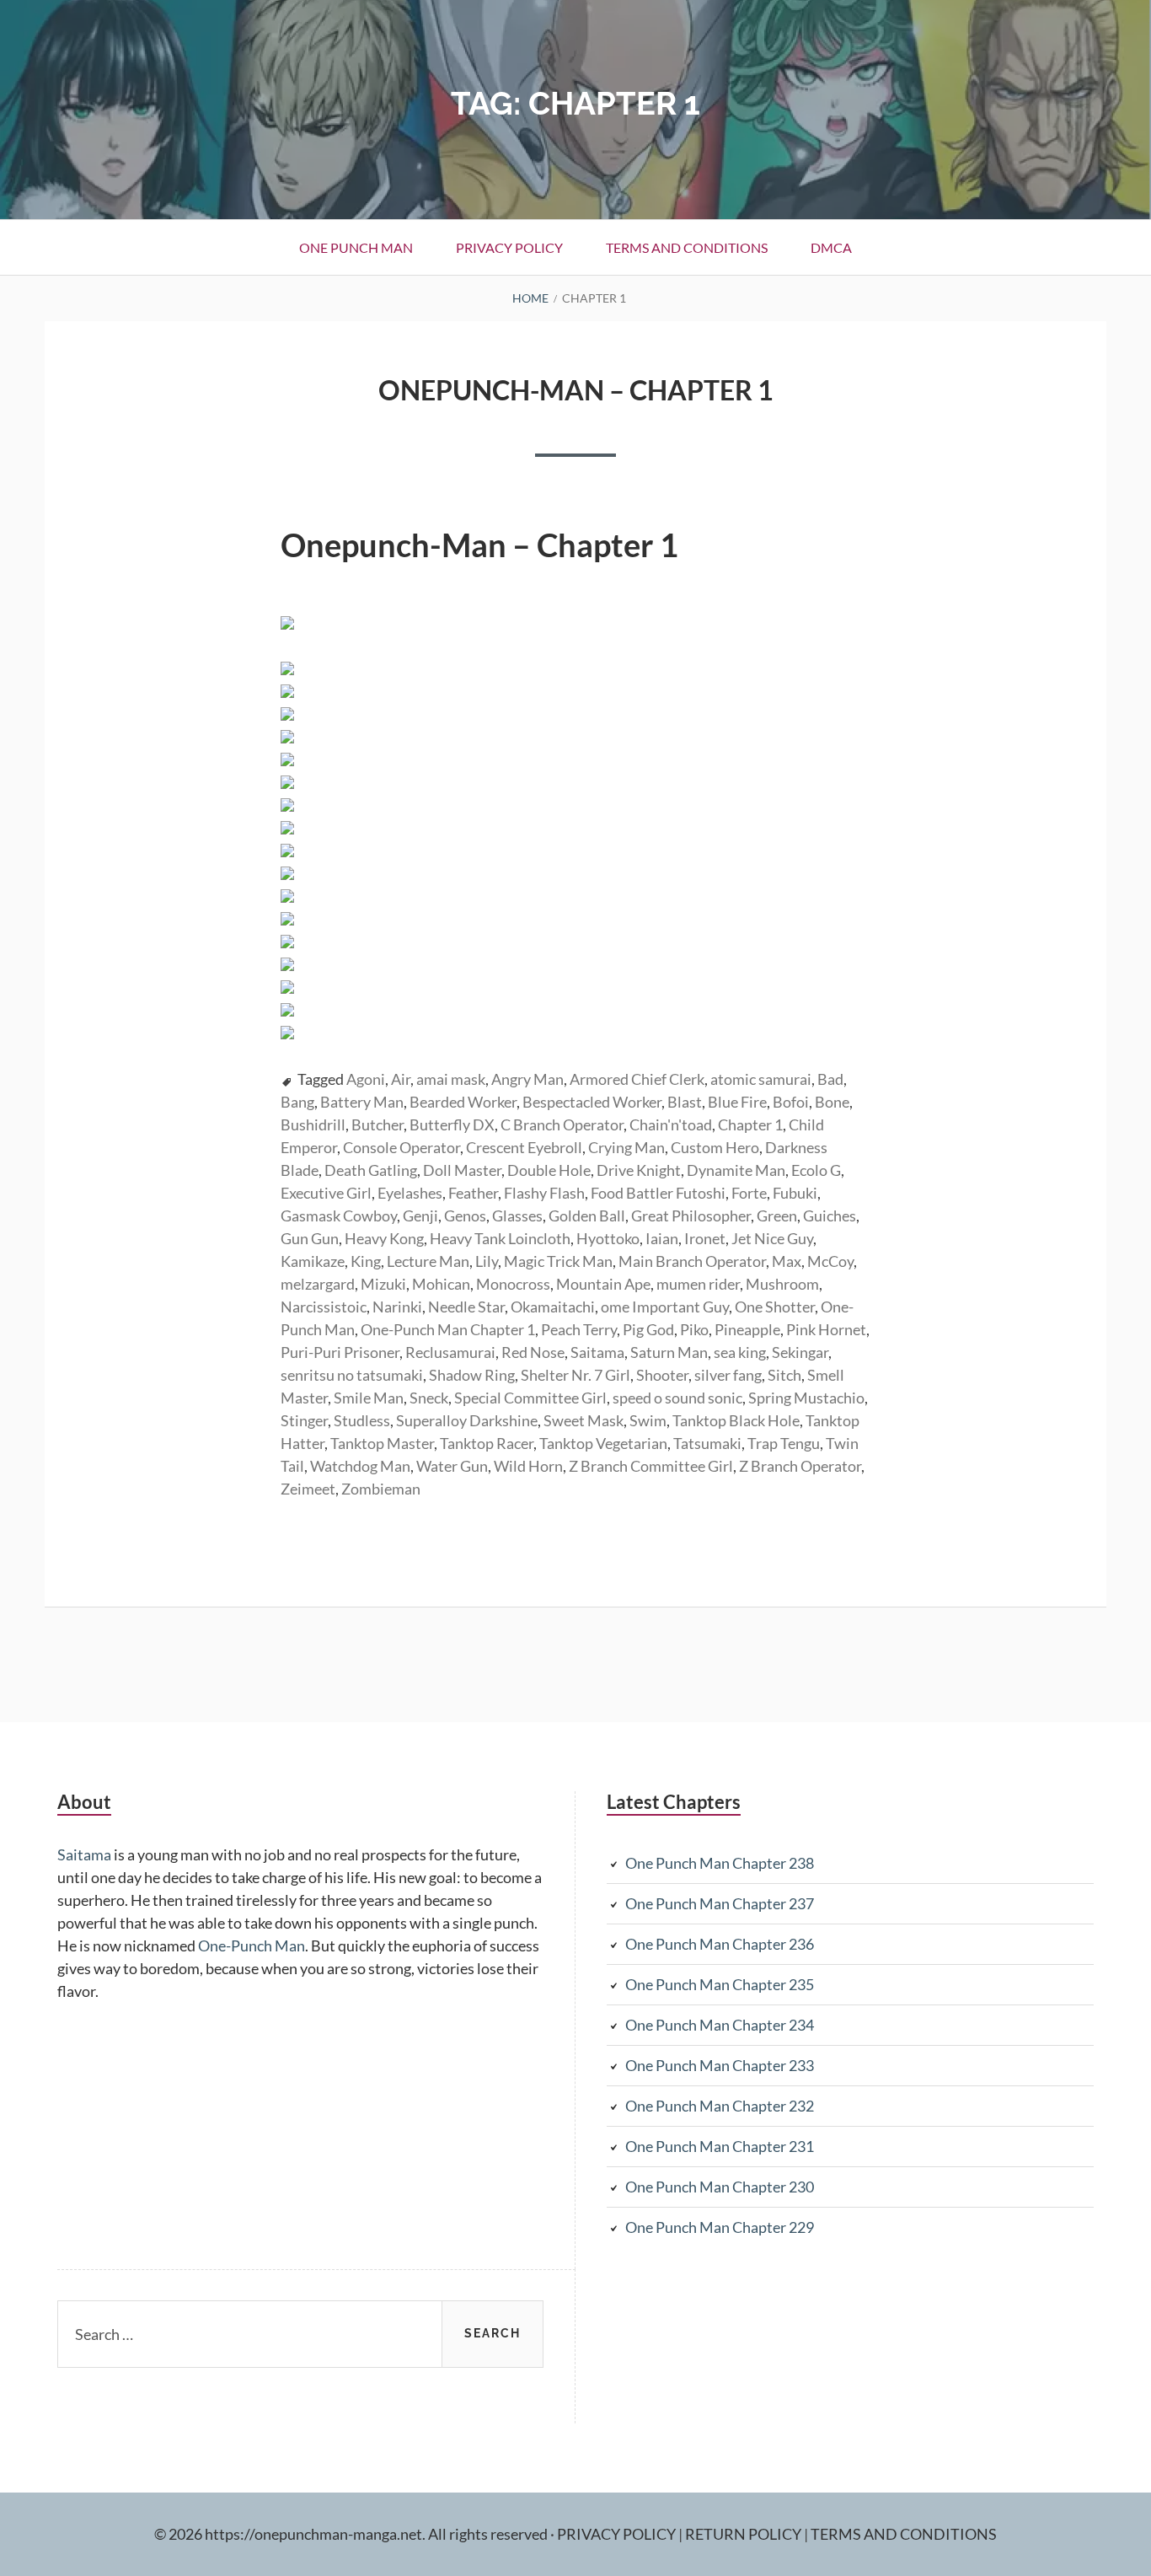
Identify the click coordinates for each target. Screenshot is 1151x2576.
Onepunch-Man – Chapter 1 (576, 390)
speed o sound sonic (677, 1398)
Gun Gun (310, 1238)
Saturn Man (669, 1352)
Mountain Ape (603, 1284)
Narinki (397, 1307)
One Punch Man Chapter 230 (720, 2187)
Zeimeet (308, 1489)
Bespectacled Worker (592, 1102)
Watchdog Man (360, 1466)
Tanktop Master (382, 1443)
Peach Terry (579, 1329)
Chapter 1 (750, 1124)
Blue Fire (737, 1102)
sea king (740, 1352)
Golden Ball (587, 1216)
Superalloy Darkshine (467, 1420)
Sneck (429, 1398)
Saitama (597, 1352)
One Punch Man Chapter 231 (720, 2146)
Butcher (377, 1124)
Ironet (705, 1238)
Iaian (662, 1238)
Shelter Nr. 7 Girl (575, 1375)
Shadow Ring (472, 1375)
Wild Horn (528, 1466)
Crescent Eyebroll (524, 1147)
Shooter (662, 1375)
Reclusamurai (450, 1352)
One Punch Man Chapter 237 (720, 1903)
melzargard (318, 1284)
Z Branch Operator (800, 1466)
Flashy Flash (544, 1193)
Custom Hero (715, 1147)
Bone (832, 1102)
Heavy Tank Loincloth (500, 1238)
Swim (648, 1420)
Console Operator (402, 1147)
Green (777, 1216)
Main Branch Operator (692, 1261)
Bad (830, 1079)
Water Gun (452, 1466)
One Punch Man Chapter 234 (720, 2025)
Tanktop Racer (487, 1443)
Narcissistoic (324, 1307)
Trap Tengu (784, 1443)
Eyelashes (410, 1193)
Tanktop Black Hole (736, 1420)
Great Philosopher (691, 1216)
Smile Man (369, 1398)
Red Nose (533, 1352)
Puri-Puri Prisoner (340, 1352)
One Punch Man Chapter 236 (720, 1944)
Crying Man (626, 1147)
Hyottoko (608, 1238)
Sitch (784, 1375)
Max (787, 1261)
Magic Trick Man (558, 1261)
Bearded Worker (463, 1102)
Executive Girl (326, 1193)
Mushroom (782, 1284)
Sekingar (800, 1352)
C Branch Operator (562, 1124)
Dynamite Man (736, 1170)
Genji (420, 1216)
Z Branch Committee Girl (651, 1466)
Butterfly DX (452, 1124)
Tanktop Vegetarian (603, 1443)
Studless (362, 1420)
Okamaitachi (553, 1307)
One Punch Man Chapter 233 (720, 2065)
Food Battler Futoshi (658, 1193)
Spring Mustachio (806, 1398)
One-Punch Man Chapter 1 (448, 1329)
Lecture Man (428, 1261)
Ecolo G (816, 1170)
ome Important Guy (665, 1307)
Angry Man (527, 1079)
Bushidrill (313, 1124)
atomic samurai (761, 1079)
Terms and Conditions (687, 247)
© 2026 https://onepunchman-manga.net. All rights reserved (351, 2534)
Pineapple (747, 1329)
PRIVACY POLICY (618, 2534)
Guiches (830, 1216)
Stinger (304, 1420)
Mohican (441, 1284)
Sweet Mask (584, 1420)
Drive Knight (639, 1170)
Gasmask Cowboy (339, 1216)
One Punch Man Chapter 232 (720, 2106)
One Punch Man (356, 247)
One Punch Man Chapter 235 (720, 1984)
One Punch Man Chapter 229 (720, 2227)
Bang (297, 1102)
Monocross (513, 1284)
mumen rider (698, 1284)
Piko (694, 1329)
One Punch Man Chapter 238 (720, 1863)
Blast (685, 1102)
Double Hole (549, 1170)
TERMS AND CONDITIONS (904, 2534)
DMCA (831, 247)
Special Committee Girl (530, 1398)
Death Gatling (371, 1170)
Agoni (366, 1079)
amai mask (451, 1079)
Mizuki (383, 1284)
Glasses (517, 1216)
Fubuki (795, 1193)
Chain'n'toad (671, 1124)
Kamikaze (313, 1261)
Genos (465, 1216)
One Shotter (775, 1307)
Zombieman (381, 1489)
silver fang (728, 1375)
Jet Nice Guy (772, 1238)
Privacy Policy (509, 247)
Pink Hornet (826, 1329)
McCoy (830, 1261)
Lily (487, 1261)
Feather (473, 1193)
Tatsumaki (707, 1443)
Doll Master (462, 1170)
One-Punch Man (252, 1945)
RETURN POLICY (744, 2534)
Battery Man (362, 1102)
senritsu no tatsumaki (352, 1375)
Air (401, 1079)
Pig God (648, 1329)
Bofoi (791, 1102)
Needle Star (466, 1307)
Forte (749, 1193)
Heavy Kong (384, 1238)
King (366, 1261)
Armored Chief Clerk (637, 1079)
